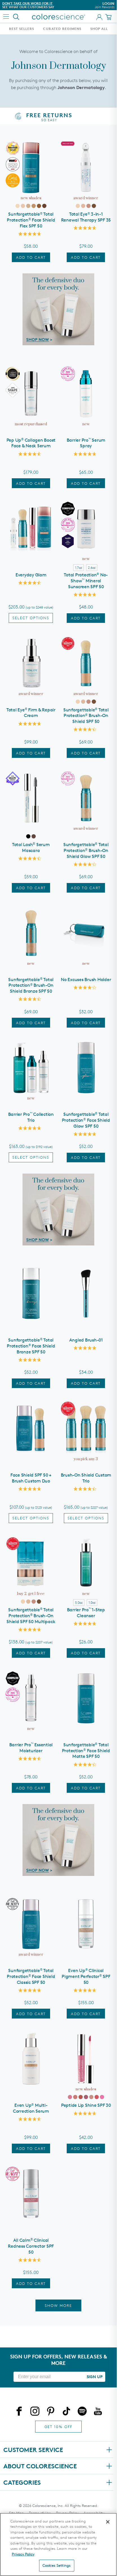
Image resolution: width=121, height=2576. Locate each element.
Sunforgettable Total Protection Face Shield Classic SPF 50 (31, 1976)
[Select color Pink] (70, 2097)
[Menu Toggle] (6, 16)
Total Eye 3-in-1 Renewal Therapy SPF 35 (86, 217)
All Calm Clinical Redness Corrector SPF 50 (31, 2246)
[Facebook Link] (19, 2412)
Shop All (99, 29)
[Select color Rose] (86, 2097)
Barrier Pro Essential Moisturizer (31, 1748)
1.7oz (79, 567)
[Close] (108, 2522)
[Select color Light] (23, 206)
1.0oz (92, 1602)
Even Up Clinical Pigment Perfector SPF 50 (86, 1976)
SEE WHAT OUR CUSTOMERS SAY (28, 7)
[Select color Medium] (28, 206)
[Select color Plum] (97, 2097)
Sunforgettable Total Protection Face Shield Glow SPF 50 (86, 1120)
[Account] (99, 17)
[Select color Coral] (75, 2097)
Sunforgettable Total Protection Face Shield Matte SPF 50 (86, 1751)
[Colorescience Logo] (59, 17)
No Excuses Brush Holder (86, 980)
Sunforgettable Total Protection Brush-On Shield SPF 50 (86, 716)
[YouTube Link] (98, 2412)
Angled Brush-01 (86, 1340)
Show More (58, 2305)
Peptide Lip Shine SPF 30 (86, 2105)
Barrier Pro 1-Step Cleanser (86, 1613)
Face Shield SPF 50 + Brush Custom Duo (31, 1478)
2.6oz (92, 567)
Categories (22, 2482)
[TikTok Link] (66, 2412)
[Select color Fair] (18, 206)
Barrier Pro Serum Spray (86, 443)
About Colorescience (40, 2466)
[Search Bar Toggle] (16, 17)
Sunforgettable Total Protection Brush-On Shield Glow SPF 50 (86, 850)
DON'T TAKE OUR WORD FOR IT (27, 3)
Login (105, 5)
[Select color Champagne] (91, 2097)
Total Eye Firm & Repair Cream (31, 713)
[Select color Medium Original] (83, 206)
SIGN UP (95, 2377)
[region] (58, 2544)
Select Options (31, 618)
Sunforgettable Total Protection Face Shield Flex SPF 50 (31, 220)
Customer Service (33, 2450)
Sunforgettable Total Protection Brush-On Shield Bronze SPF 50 (31, 985)
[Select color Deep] (39, 206)
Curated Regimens (62, 29)
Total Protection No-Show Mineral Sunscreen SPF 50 (86, 581)
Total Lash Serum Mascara (31, 847)
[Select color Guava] (102, 2097)
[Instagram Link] (35, 2412)
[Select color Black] (28, 836)
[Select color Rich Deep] (44, 206)
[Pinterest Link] (51, 2412)
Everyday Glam (31, 575)
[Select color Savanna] (81, 2097)
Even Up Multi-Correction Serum (31, 2108)
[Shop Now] (58, 309)
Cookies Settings (57, 2565)
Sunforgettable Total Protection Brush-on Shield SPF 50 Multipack (31, 1616)
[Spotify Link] (82, 2412)
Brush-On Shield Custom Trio (86, 1478)
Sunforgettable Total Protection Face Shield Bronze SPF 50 (31, 1346)
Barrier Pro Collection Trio (31, 1117)
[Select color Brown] (34, 836)
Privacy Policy (23, 2554)
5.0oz (79, 1602)
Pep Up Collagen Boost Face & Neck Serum (31, 443)
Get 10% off (58, 2427)
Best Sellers (22, 29)
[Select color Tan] (34, 206)
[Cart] (109, 17)
